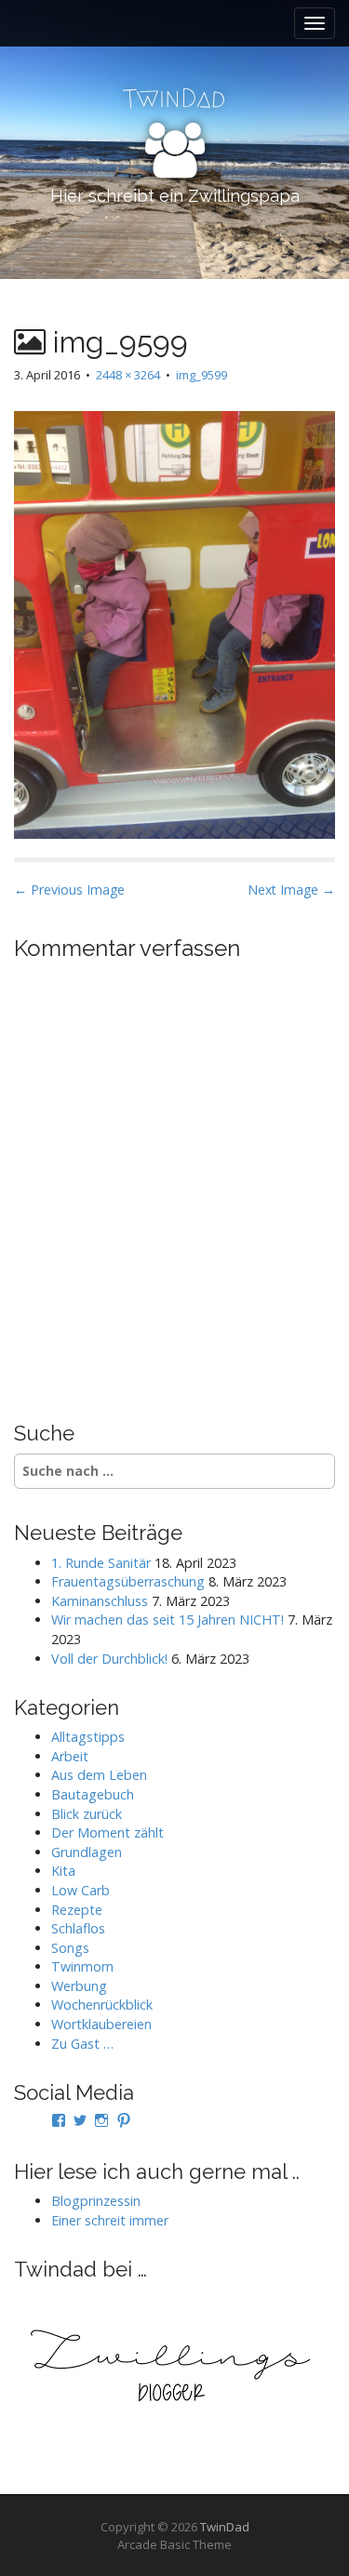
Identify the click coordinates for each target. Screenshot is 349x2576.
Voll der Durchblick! (109, 1659)
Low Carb (81, 1890)
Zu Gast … (82, 2044)
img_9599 (201, 375)
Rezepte (77, 1910)
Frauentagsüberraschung (128, 1581)
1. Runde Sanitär (101, 1563)
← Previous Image (69, 890)
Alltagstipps (88, 1737)
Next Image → (291, 890)
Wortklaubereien (101, 2024)
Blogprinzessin (96, 2201)
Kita (63, 1871)
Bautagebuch (93, 1794)
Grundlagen (87, 1852)
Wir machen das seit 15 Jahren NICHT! (168, 1620)
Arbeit (70, 1756)
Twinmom (82, 1966)
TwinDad (225, 2527)
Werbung (79, 1986)
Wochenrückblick (102, 2005)
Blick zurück (87, 1814)
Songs (70, 1948)
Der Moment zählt (107, 1832)
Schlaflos (78, 1928)
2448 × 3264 (128, 375)
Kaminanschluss (100, 1601)
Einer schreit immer (110, 2220)
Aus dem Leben (99, 1775)
